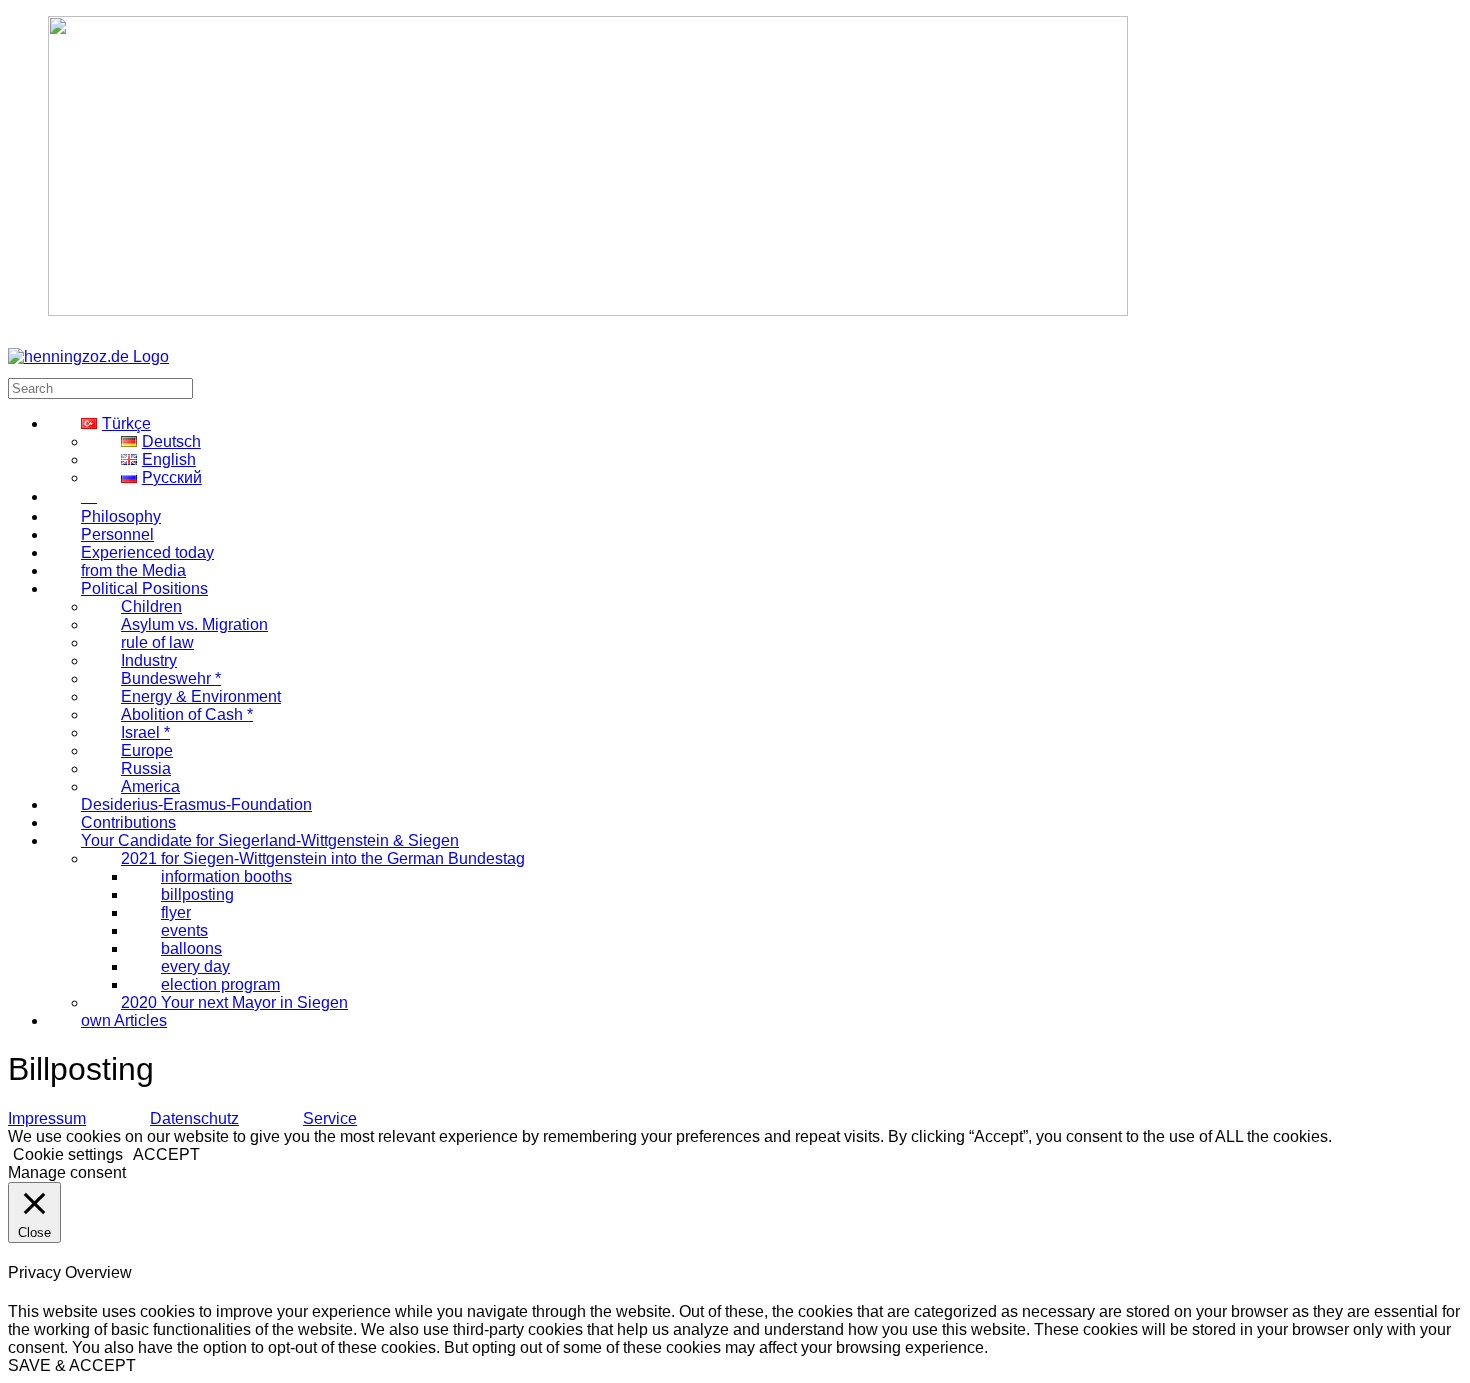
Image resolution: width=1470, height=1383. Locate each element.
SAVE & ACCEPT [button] (72, 1365)
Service (330, 1118)
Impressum (47, 1118)
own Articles (124, 1020)
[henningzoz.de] (88, 356)
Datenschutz (194, 1118)
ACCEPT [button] (166, 1154)
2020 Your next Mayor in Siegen (234, 1002)
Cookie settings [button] (68, 1154)
